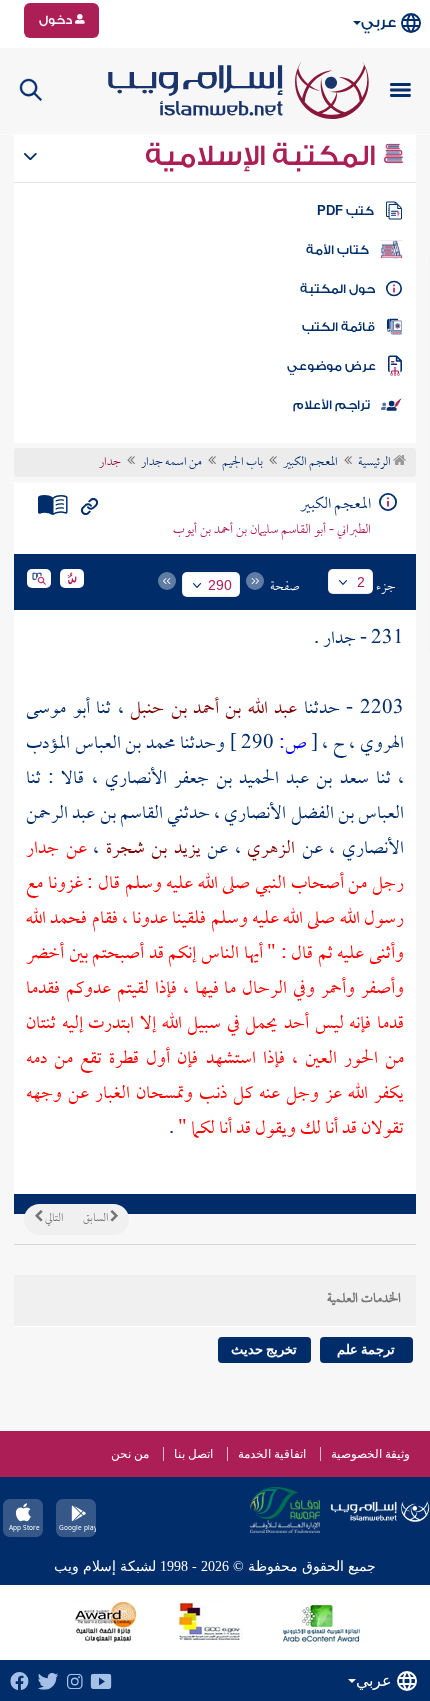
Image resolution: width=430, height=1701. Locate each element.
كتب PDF (345, 211)
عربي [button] (378, 22)
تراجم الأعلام (331, 405)
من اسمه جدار (171, 463)
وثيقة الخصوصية (370, 1454)
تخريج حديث (264, 1349)
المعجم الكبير (310, 463)
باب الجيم (242, 463)
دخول (57, 20)
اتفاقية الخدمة (272, 1454)
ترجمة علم (366, 1349)
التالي (53, 1219)
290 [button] (220, 585)
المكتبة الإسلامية (263, 156)
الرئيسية (375, 463)
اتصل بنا (193, 1454)
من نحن (130, 1454)
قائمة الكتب (338, 327)
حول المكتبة (337, 289)
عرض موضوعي (331, 366)
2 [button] (361, 582)
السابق (96, 1219)
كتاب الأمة (337, 250)
